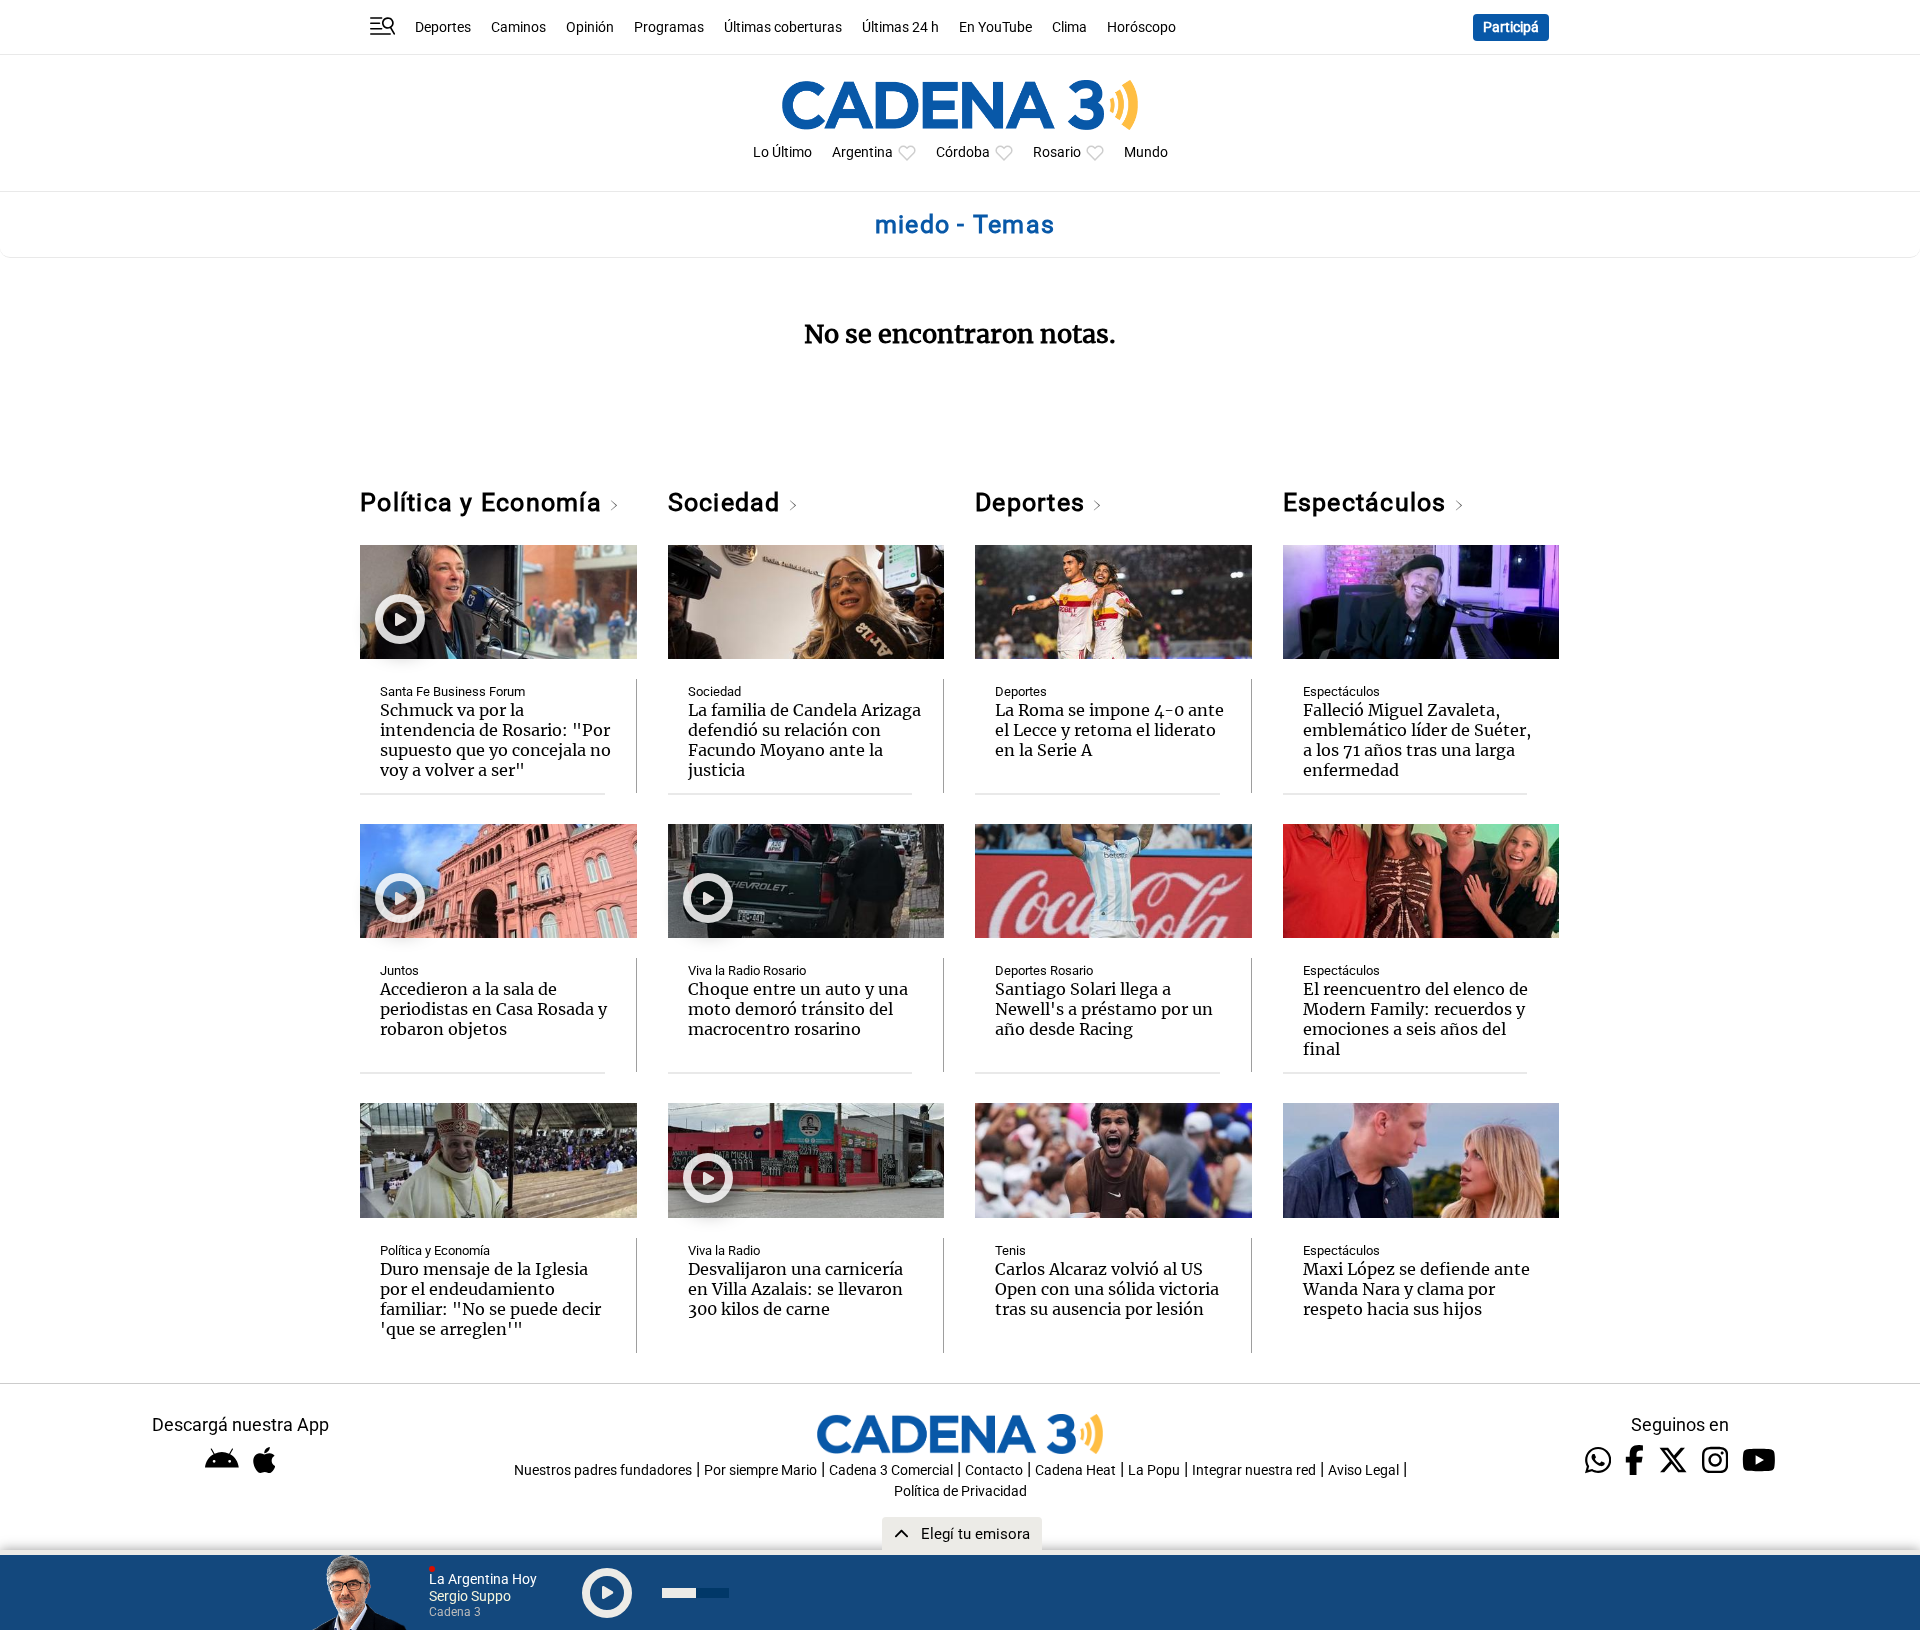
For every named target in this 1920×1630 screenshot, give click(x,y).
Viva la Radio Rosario (747, 970)
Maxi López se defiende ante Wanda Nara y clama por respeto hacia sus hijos (1416, 1289)
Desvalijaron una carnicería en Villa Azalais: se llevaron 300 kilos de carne (795, 1289)
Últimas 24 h (900, 27)
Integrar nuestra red (1254, 1470)
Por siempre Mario (760, 1470)
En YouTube (995, 27)
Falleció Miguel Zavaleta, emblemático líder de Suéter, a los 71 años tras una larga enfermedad (1417, 740)
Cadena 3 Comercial (891, 1470)
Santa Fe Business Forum (452, 691)
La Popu (1154, 1470)
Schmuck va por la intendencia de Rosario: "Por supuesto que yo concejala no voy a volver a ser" (495, 740)
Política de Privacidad (960, 1491)
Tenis (1010, 1250)
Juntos (399, 970)
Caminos (518, 27)
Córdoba (963, 152)
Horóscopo (1141, 27)
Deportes (443, 27)
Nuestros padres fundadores (603, 1470)
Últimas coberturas (783, 27)
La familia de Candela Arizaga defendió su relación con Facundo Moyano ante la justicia (804, 740)
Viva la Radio (724, 1250)
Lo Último (782, 152)
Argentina (862, 152)
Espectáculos (1368, 502)
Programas (669, 27)
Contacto (994, 1470)
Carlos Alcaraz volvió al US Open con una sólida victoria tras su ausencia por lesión (1107, 1289)
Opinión (590, 27)
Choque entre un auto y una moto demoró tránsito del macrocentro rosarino (798, 1009)
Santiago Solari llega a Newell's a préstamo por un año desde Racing (1104, 1009)
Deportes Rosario (1044, 970)
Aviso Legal (1363, 1470)
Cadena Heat (1075, 1470)
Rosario (1057, 152)
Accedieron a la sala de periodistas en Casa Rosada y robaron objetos (493, 1009)
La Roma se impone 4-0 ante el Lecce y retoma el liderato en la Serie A (1109, 730)
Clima (1069, 27)
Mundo (1146, 152)
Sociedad (728, 502)
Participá (1511, 27)
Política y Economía (484, 502)
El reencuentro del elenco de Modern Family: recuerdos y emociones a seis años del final (1415, 1019)
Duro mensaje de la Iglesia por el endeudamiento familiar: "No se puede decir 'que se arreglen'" (490, 1299)
